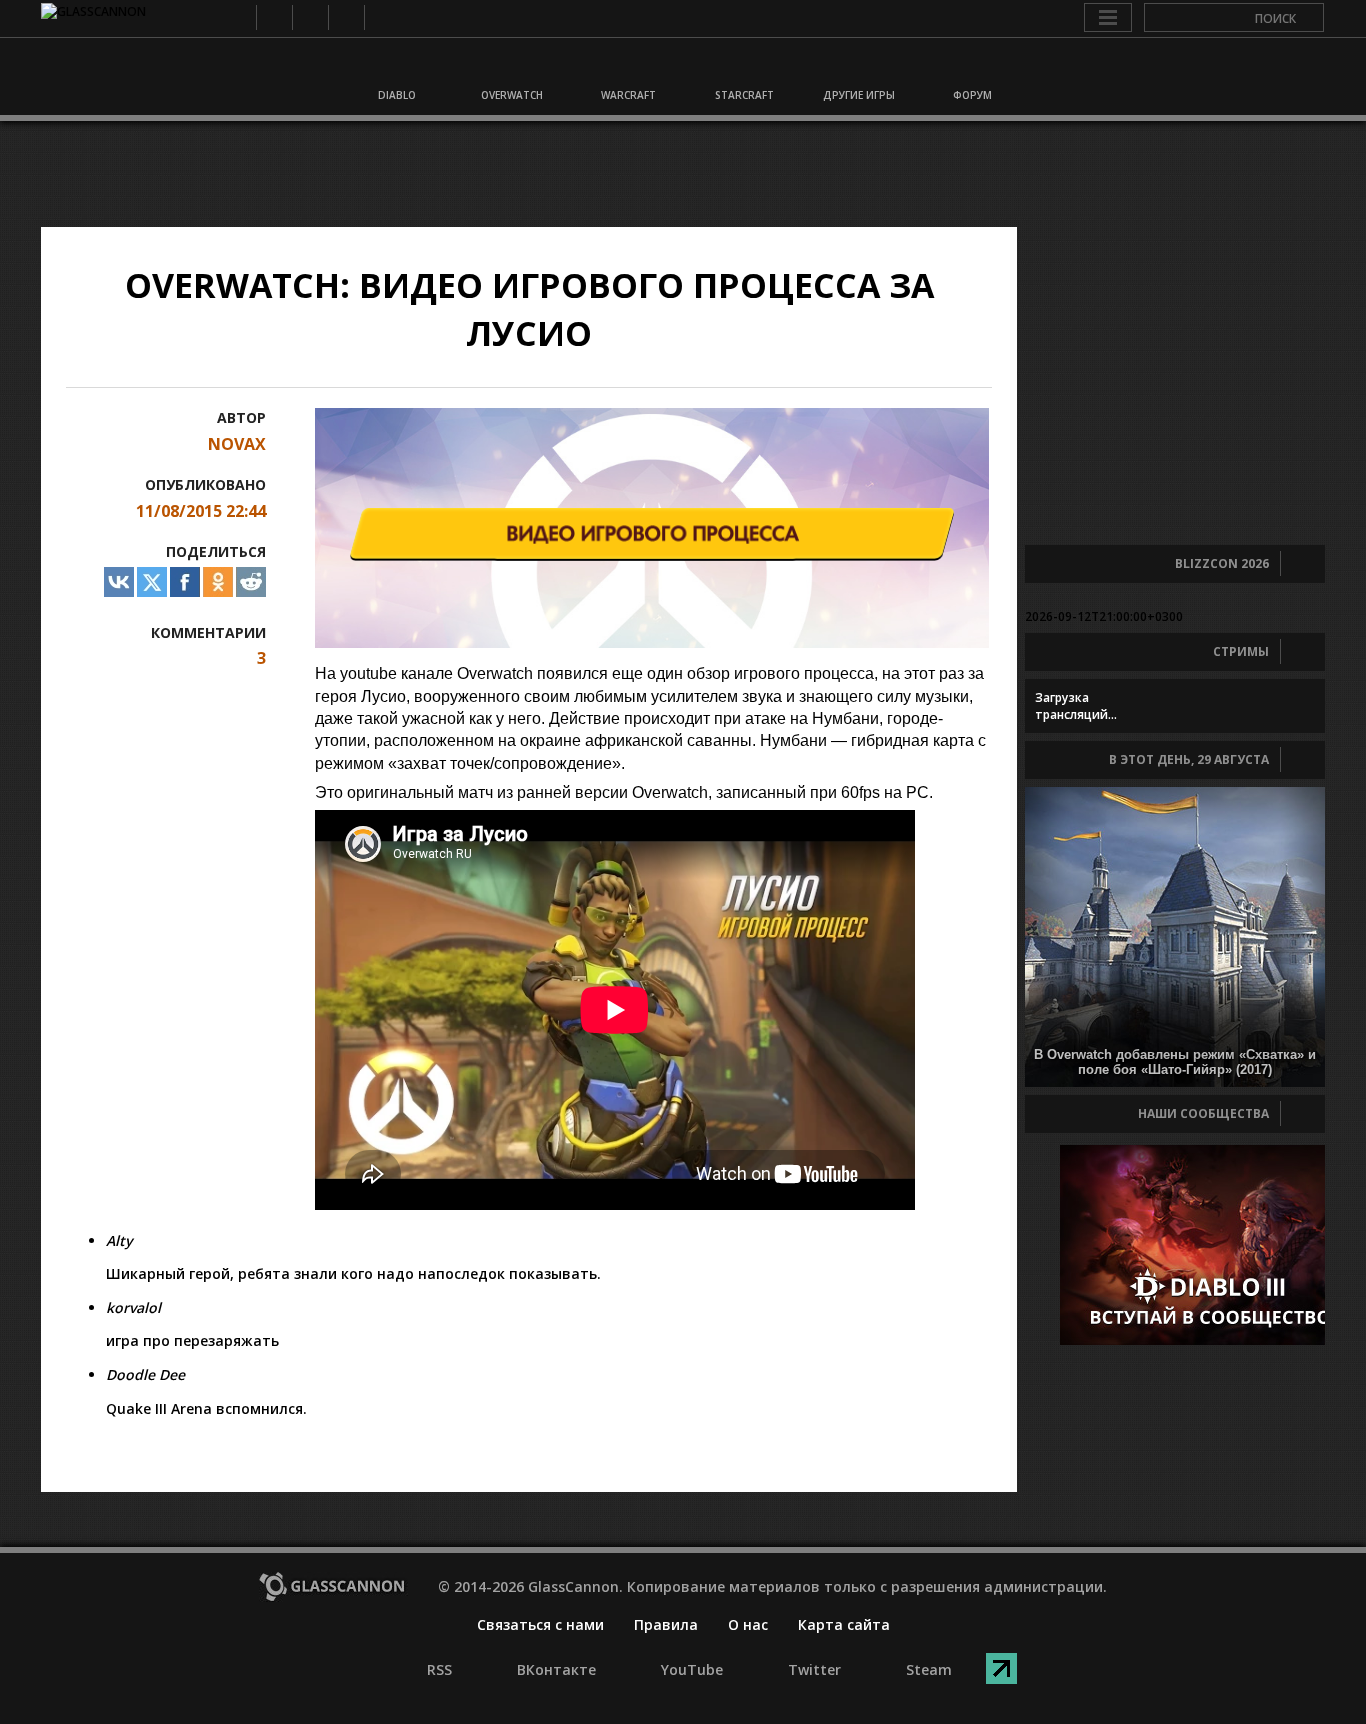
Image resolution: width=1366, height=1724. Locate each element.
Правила (666, 1624)
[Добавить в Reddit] (251, 582)
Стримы (1241, 651)
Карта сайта (844, 1624)
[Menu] (1108, 18)
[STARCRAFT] (741, 68)
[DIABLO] (396, 68)
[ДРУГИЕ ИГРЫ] (856, 68)
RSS (237, 17)
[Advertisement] (683, 174)
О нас (748, 1624)
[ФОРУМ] (971, 68)
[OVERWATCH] (511, 68)
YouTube (309, 17)
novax (237, 444)
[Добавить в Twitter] (152, 582)
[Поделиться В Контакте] (119, 582)
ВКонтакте (273, 17)
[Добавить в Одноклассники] (218, 582)
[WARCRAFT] (626, 68)
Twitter (345, 17)
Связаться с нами (540, 1624)
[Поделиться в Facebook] (185, 582)
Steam (381, 17)
